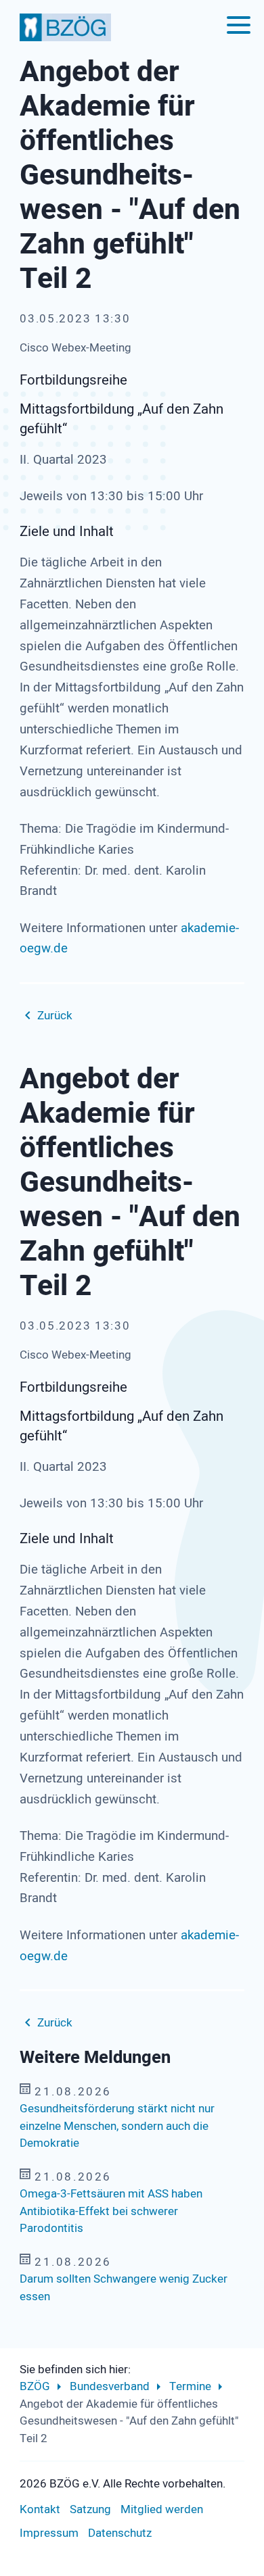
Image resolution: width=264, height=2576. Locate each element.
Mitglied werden (162, 2509)
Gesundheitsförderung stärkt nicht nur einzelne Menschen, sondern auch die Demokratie (117, 2126)
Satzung (90, 2509)
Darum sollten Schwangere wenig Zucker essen (124, 2288)
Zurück (55, 1016)
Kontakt (40, 2509)
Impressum (49, 2533)
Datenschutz (120, 2533)
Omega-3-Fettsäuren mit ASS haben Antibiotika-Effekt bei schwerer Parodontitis (111, 2211)
